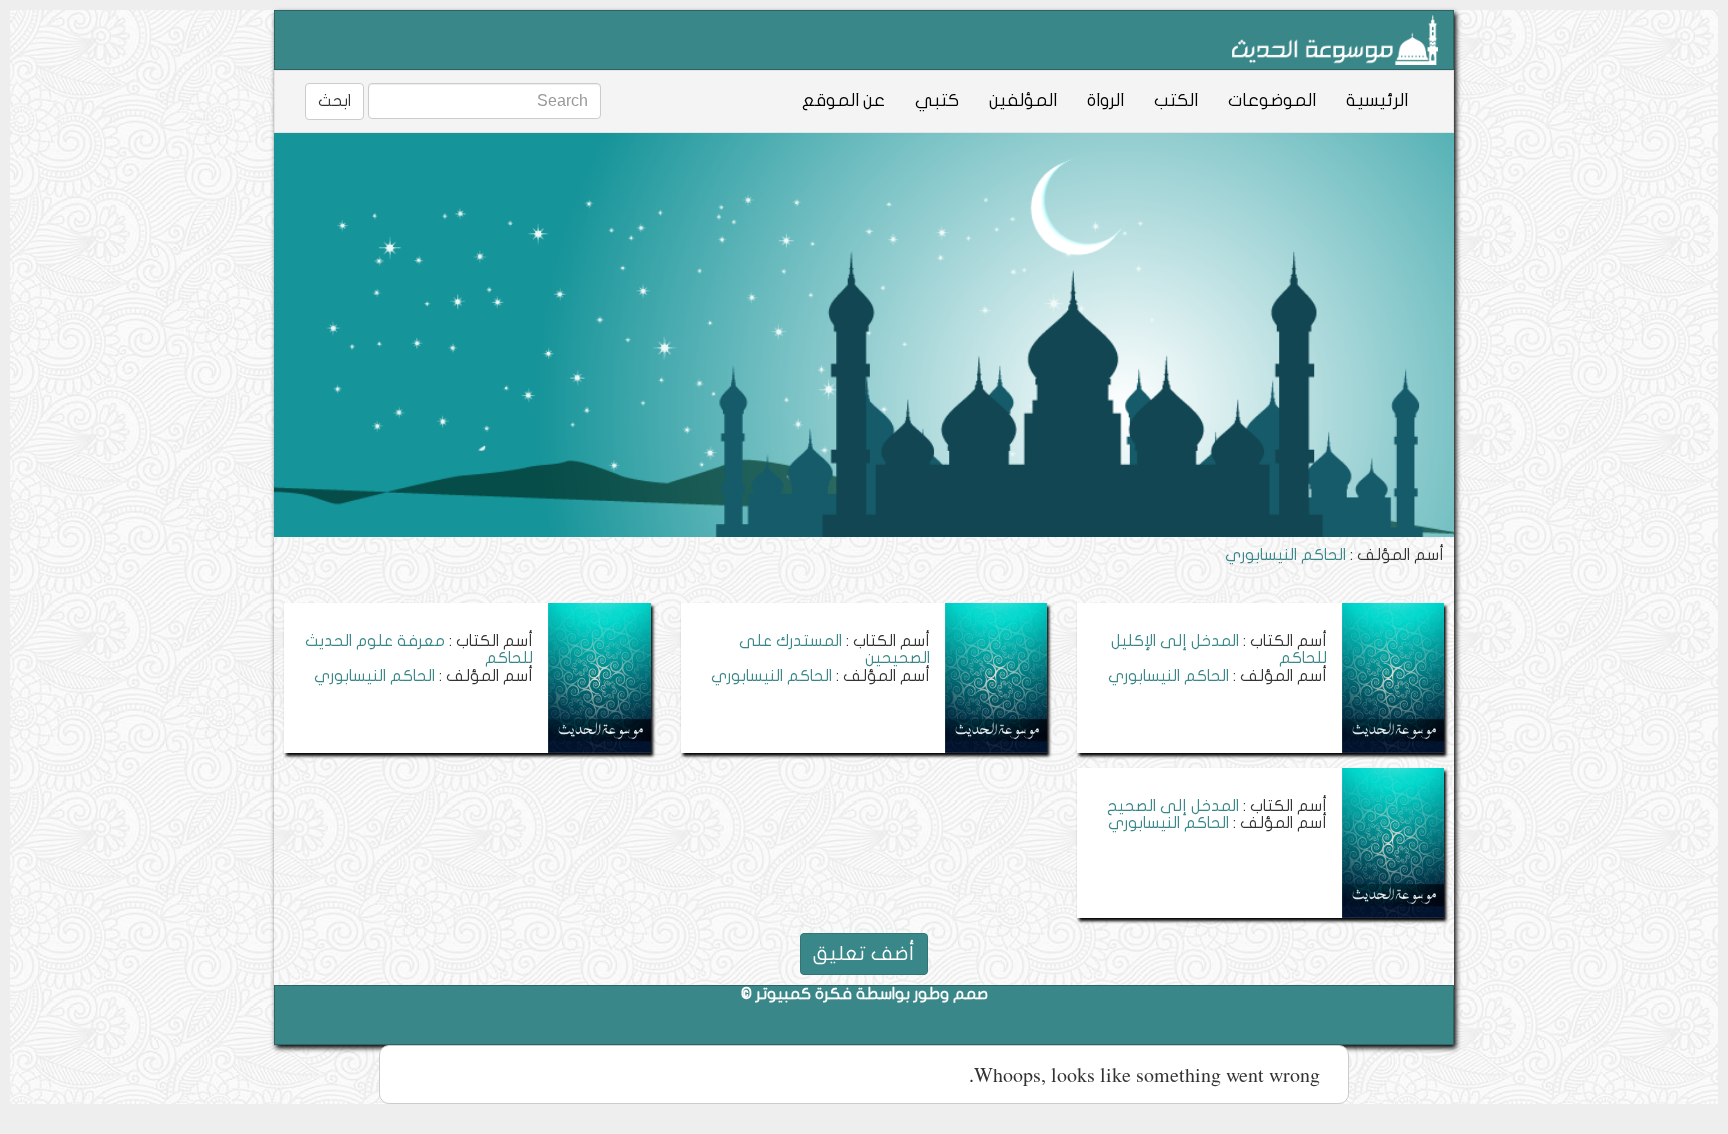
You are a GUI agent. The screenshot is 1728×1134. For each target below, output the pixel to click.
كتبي (937, 100)
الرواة (1105, 100)
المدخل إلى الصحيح (1173, 806)
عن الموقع (843, 100)
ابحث (334, 101)
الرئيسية (1377, 100)
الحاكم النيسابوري (1168, 676)
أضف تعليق (864, 953)
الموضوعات (1272, 100)
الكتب (1176, 100)
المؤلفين (1023, 100)
